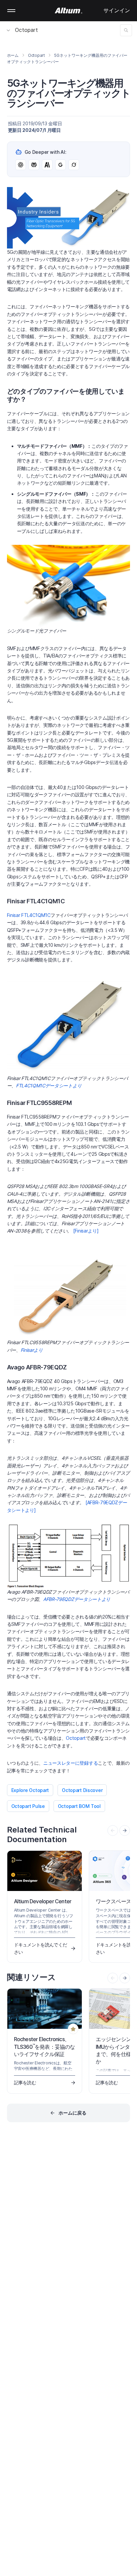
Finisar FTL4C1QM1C (29, 915)
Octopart (26, 30)
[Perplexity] (34, 165)
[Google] (61, 165)
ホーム (13, 55)
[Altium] (69, 11)
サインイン (117, 10)
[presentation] (125, 1831)
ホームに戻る (72, 2113)
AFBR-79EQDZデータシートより (77, 1599)
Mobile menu (11, 11)
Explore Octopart (30, 1790)
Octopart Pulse (28, 1806)
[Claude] (47, 165)
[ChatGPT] (21, 165)
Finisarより (32, 1350)
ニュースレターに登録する (70, 1763)
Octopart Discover (82, 1790)
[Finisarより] (86, 1231)
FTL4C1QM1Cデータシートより (49, 1086)
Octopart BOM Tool (79, 1806)
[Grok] (74, 165)
